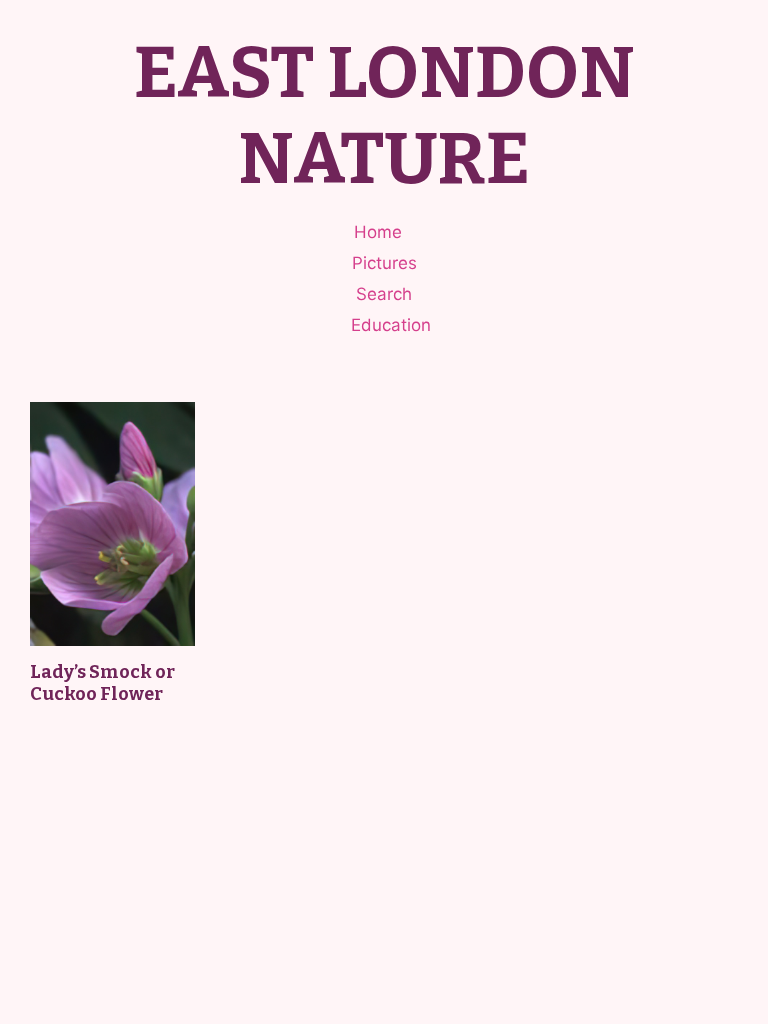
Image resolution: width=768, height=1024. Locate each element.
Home (378, 232)
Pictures (384, 263)
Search (384, 294)
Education (391, 325)
